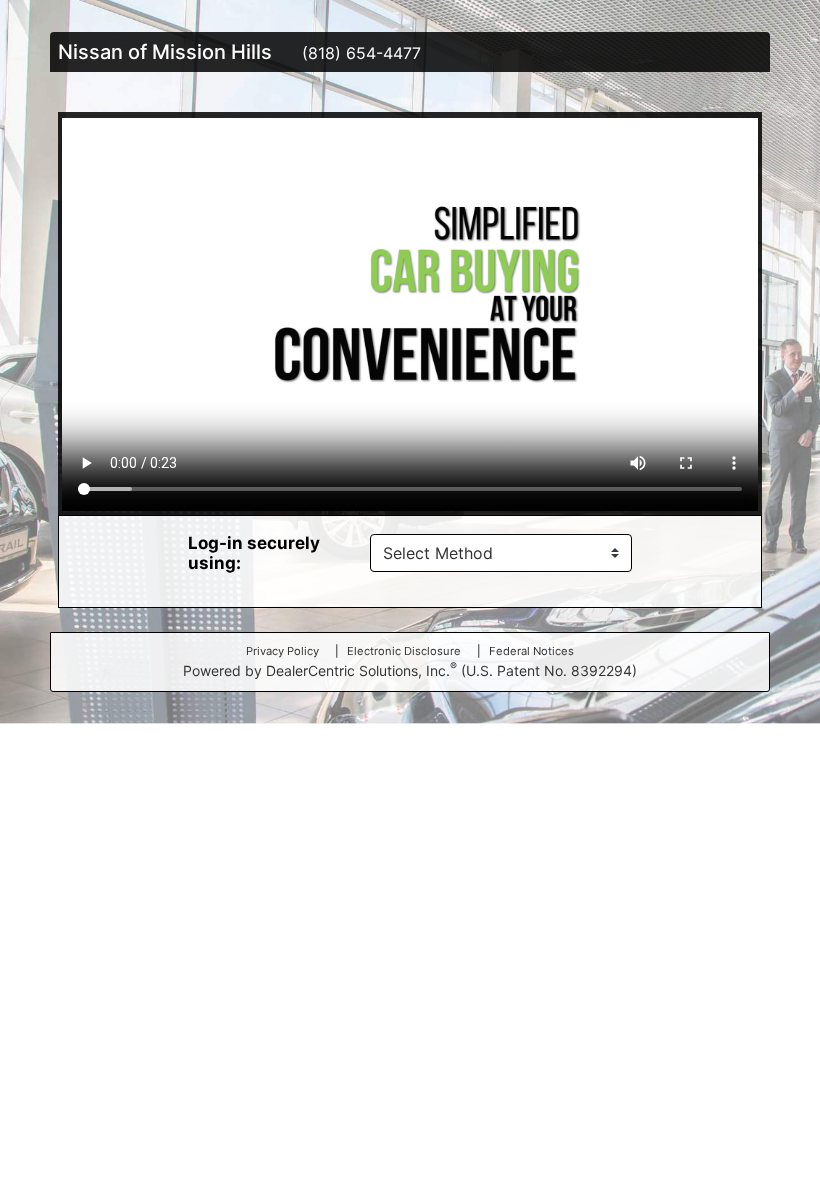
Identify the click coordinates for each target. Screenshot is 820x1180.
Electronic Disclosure (404, 651)
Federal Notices (531, 651)
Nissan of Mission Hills (165, 52)
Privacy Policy (282, 651)
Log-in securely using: (254, 553)
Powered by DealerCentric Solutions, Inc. (410, 669)
